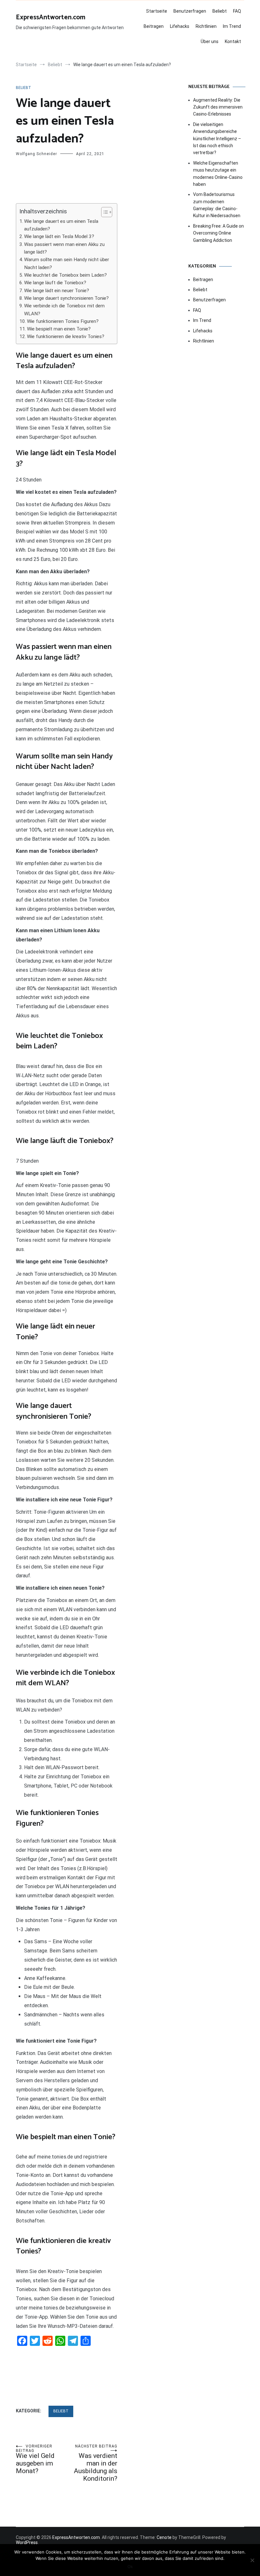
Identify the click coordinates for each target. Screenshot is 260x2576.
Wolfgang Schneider (36, 154)
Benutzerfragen (190, 11)
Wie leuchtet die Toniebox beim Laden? (65, 275)
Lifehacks (180, 26)
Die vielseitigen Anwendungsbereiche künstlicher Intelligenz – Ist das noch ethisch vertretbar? (217, 139)
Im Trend (232, 26)
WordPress (27, 2542)
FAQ (237, 11)
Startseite (157, 11)
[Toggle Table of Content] (104, 212)
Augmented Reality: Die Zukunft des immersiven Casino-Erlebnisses (218, 107)
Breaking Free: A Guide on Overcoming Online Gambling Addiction (218, 233)
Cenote (164, 2537)
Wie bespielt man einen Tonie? (59, 329)
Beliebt (220, 11)
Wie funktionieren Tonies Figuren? (63, 321)
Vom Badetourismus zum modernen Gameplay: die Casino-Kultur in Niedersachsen (217, 205)
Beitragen (154, 26)
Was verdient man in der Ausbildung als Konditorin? (96, 2463)
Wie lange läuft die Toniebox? (55, 283)
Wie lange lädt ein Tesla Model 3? (59, 236)
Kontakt (233, 41)
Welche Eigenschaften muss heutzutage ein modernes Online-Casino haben (218, 174)
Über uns (210, 41)
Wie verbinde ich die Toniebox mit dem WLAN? (64, 310)
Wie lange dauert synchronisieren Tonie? (66, 298)
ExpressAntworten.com (51, 17)
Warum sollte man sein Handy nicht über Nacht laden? (67, 263)
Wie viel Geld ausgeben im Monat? (35, 2459)
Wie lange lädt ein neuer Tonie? (57, 291)
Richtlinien (206, 26)
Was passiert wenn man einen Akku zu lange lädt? (64, 248)
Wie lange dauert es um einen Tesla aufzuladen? (61, 225)
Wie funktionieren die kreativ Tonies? (66, 336)
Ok (130, 2567)
